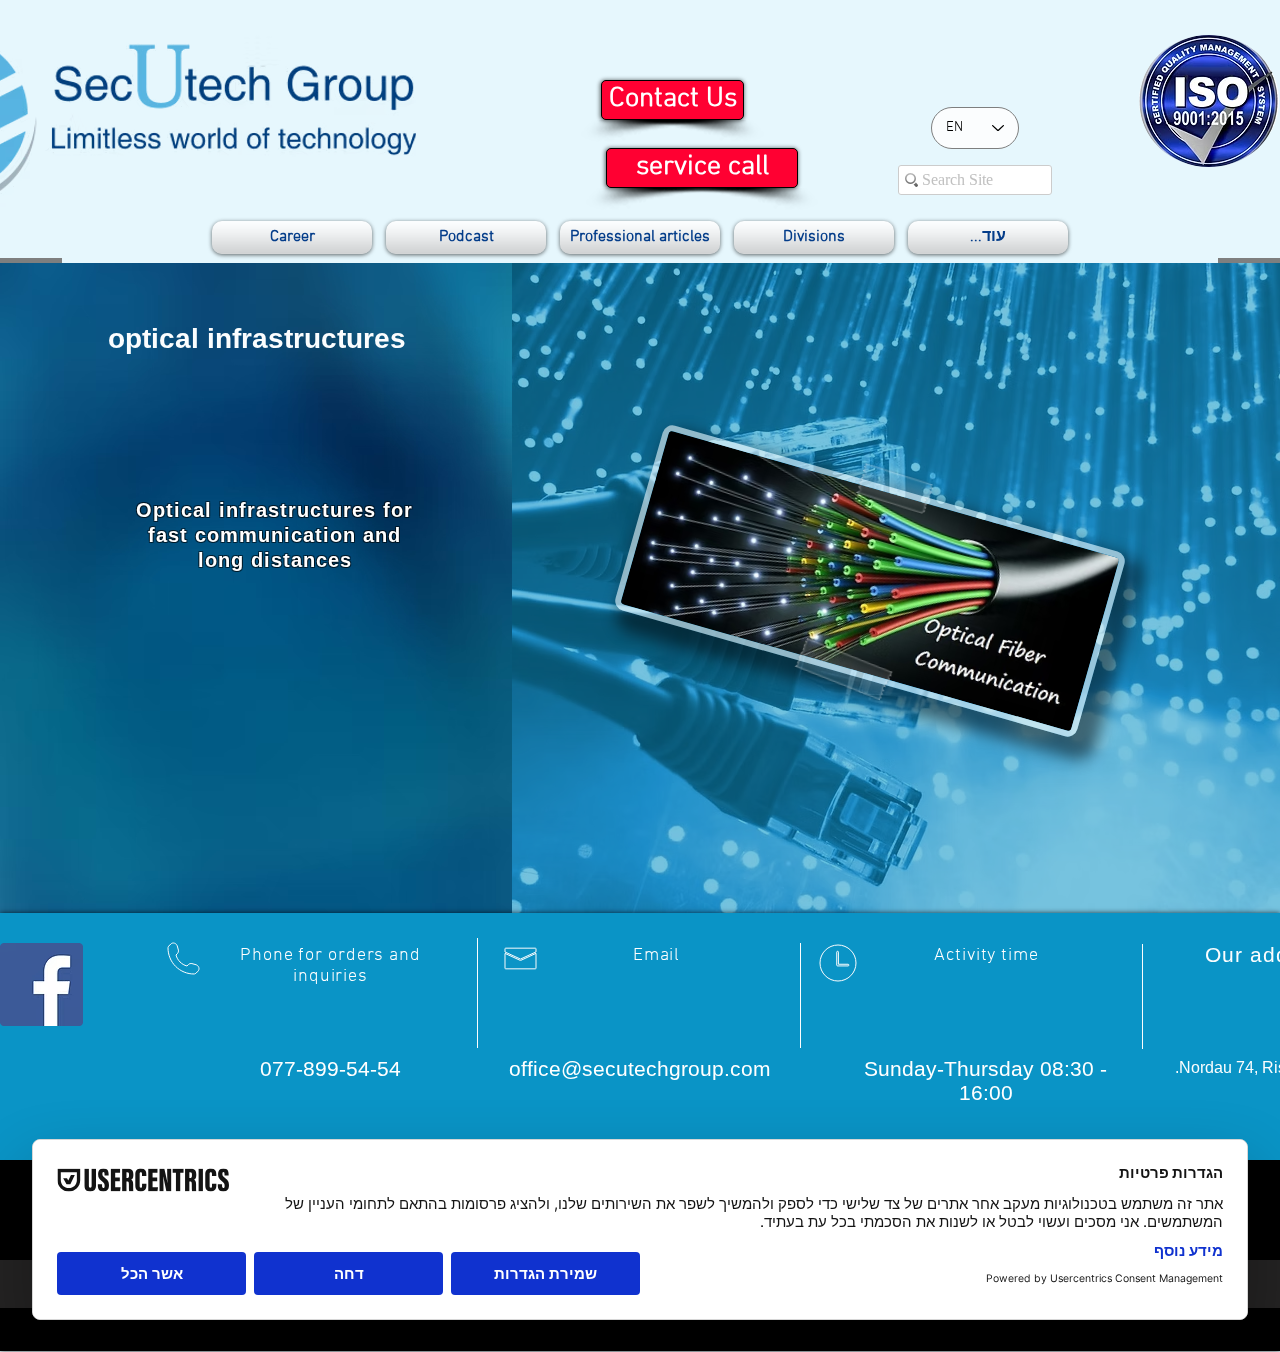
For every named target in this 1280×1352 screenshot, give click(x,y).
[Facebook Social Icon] (41, 984)
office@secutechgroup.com (640, 1068)
